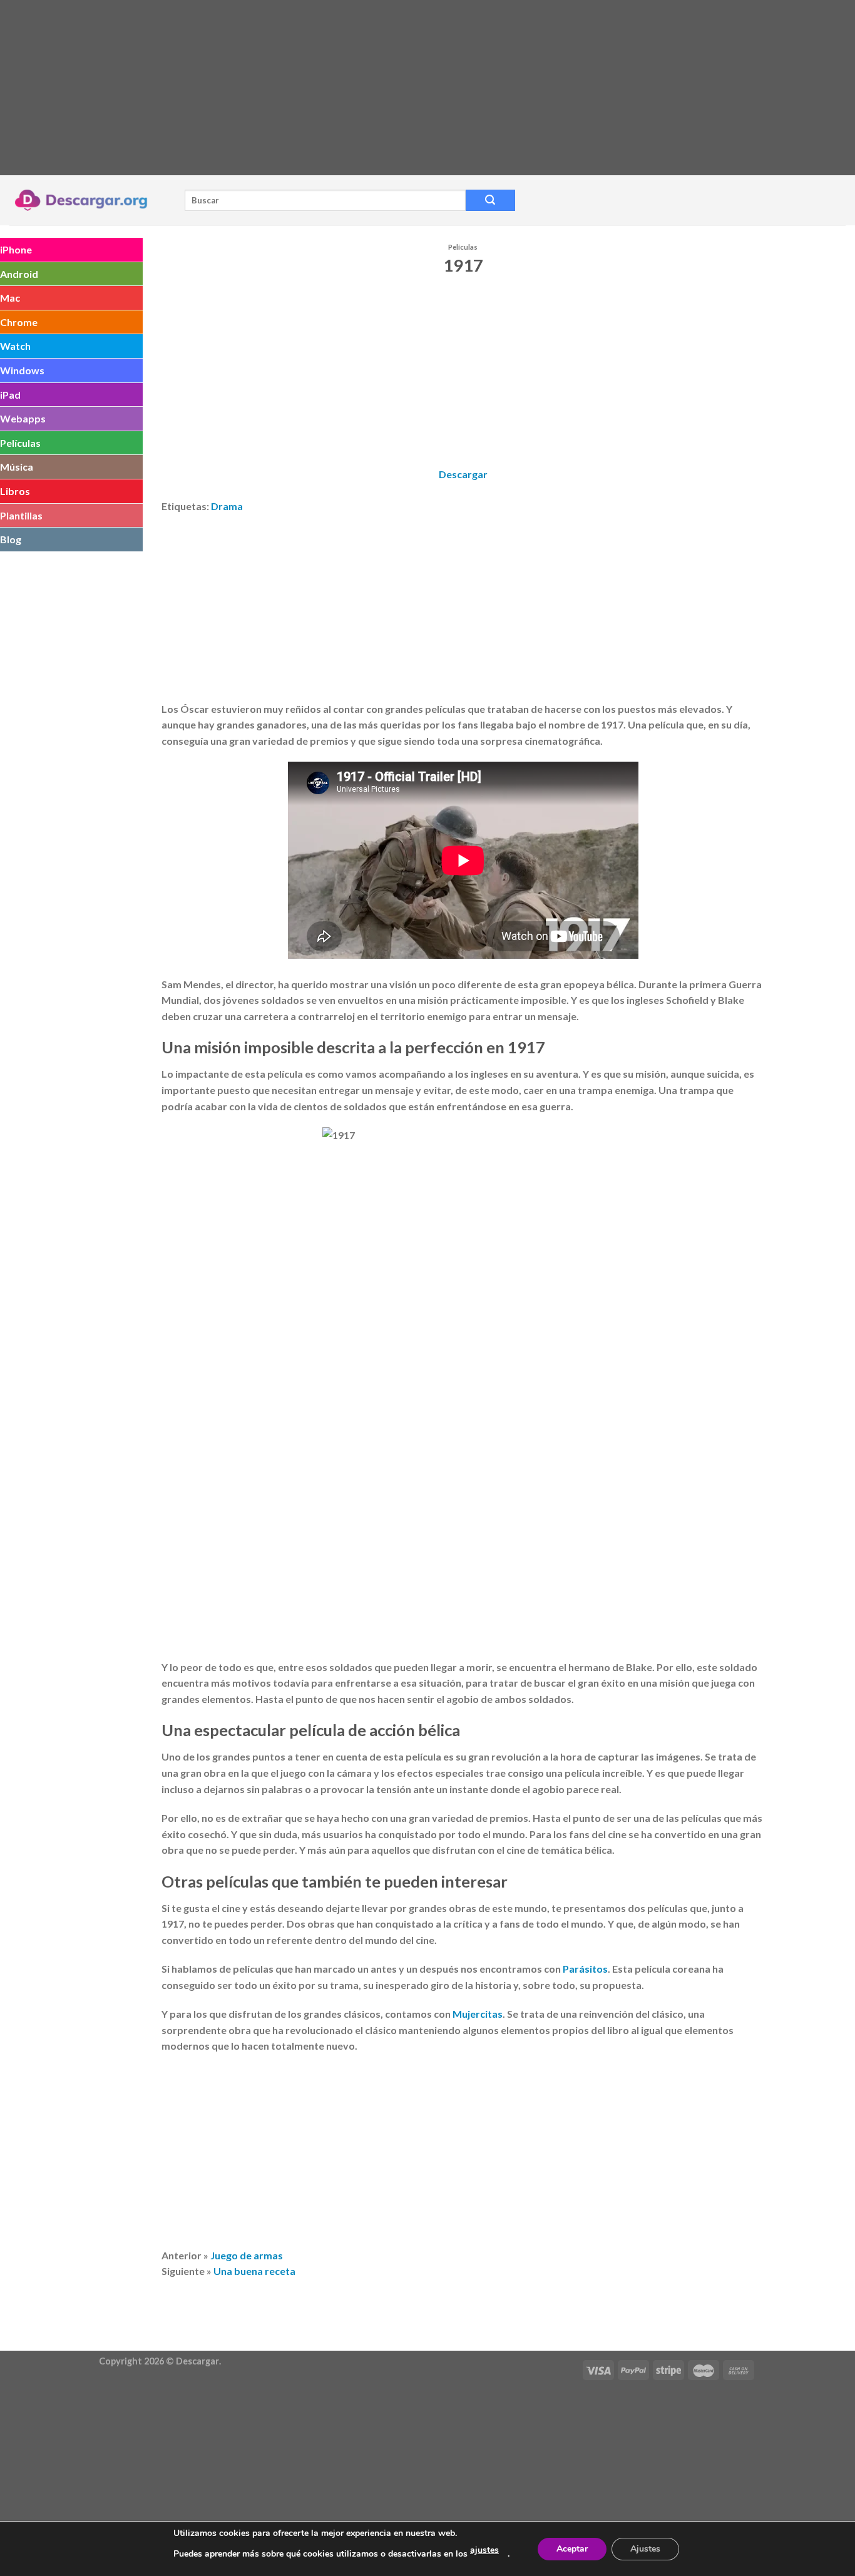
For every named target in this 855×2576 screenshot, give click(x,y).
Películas (20, 443)
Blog (11, 539)
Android (19, 274)
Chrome (19, 322)
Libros (15, 491)
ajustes (484, 2550)
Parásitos (585, 1969)
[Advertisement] (376, 88)
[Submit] (490, 200)
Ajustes (645, 2549)
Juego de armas (247, 2255)
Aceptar (572, 2549)
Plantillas (21, 515)
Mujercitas (478, 2014)
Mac (10, 298)
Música (17, 467)
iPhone (16, 249)
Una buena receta (254, 2271)
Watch (15, 346)
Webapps (23, 418)
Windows (22, 370)
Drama (227, 506)
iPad (10, 395)
